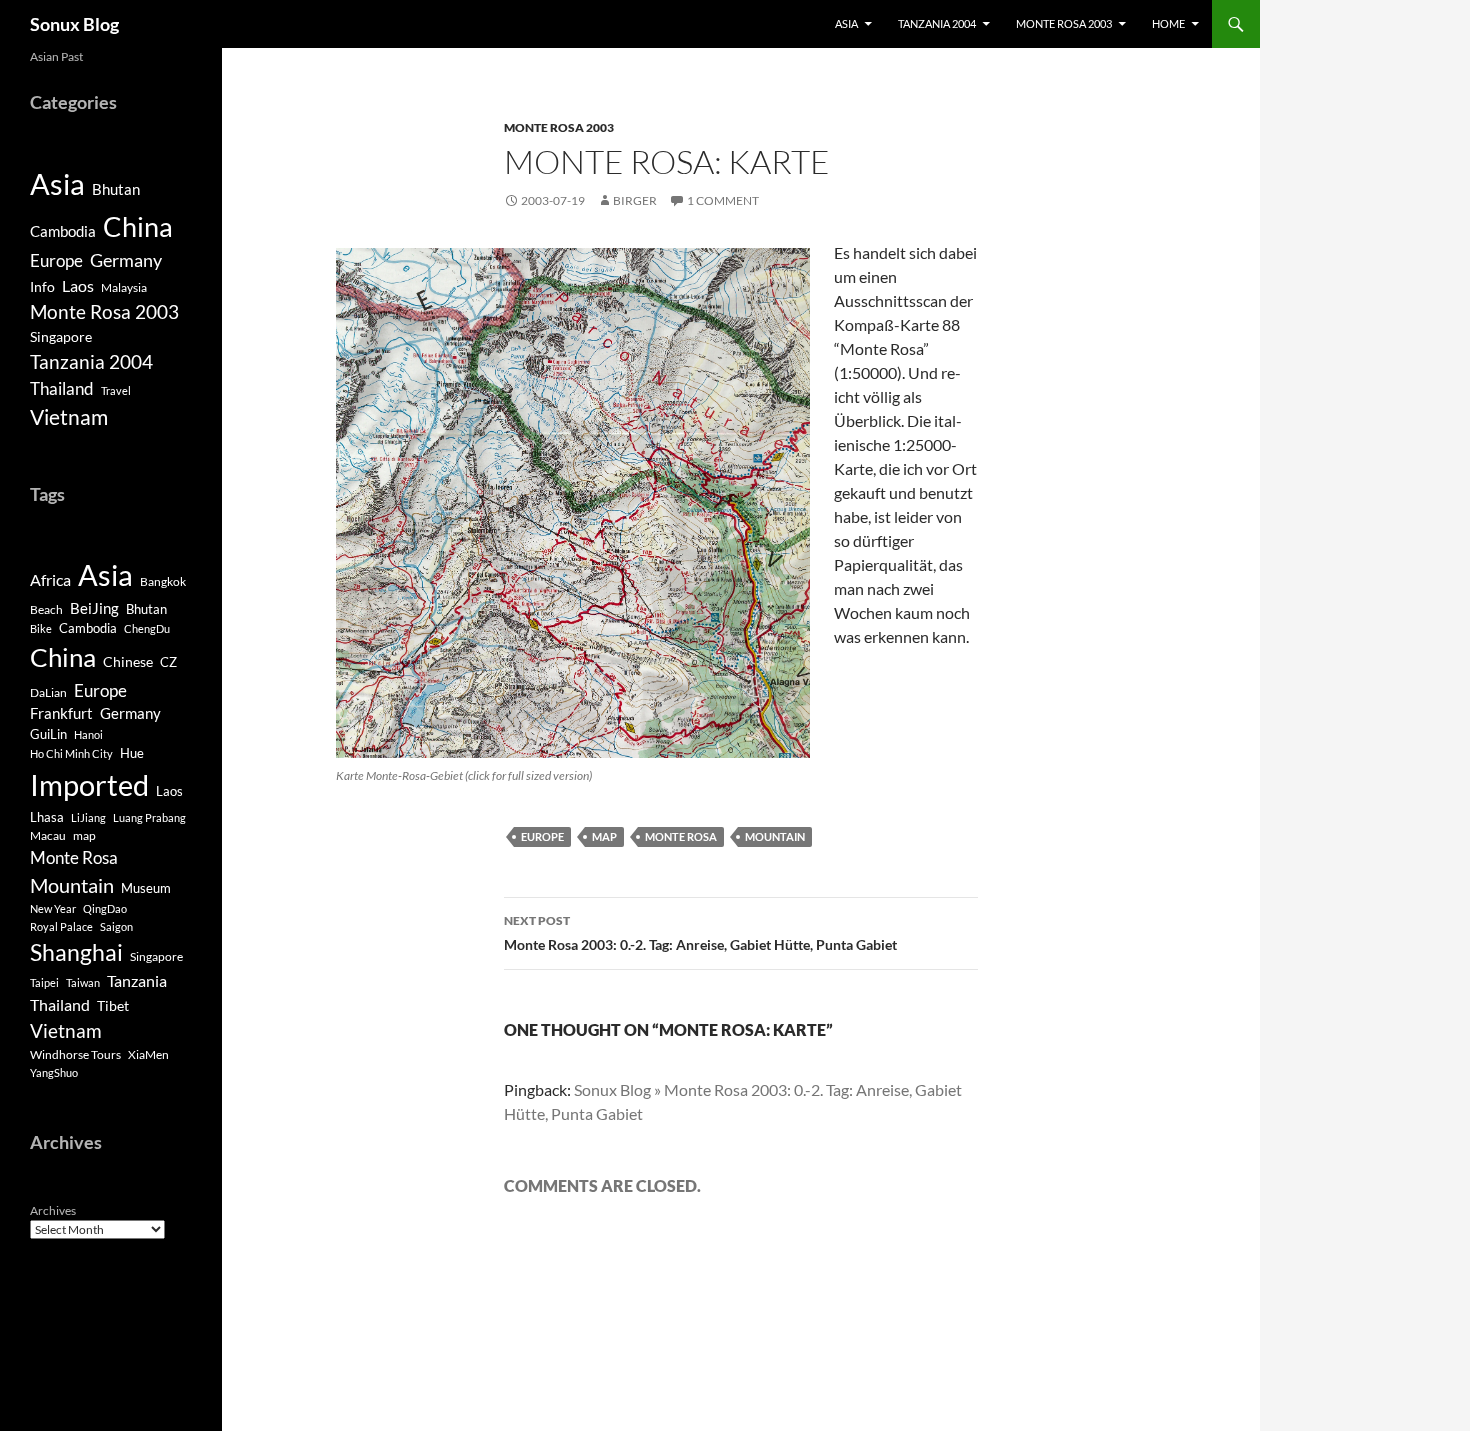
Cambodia (63, 231)
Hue (132, 753)
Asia (846, 23)
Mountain (775, 836)
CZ (168, 662)
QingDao (105, 908)
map (604, 836)
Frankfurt (61, 713)
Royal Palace (61, 926)
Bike (41, 628)
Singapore (61, 336)
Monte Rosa (681, 836)
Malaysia (124, 287)
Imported (89, 784)
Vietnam (69, 417)
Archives (53, 1210)
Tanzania (137, 981)
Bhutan (116, 189)
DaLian (48, 692)
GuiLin (48, 734)
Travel (116, 390)
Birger (635, 200)
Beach (46, 609)
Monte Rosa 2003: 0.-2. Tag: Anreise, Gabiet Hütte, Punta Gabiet (700, 933)
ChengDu (147, 628)
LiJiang (88, 817)
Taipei (44, 982)
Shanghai (76, 952)
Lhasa (47, 817)
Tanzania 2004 (937, 23)
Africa (50, 580)
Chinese (128, 661)
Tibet (113, 1005)
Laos (78, 285)
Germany (126, 260)
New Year (53, 908)
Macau (48, 835)
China (138, 226)
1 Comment (723, 200)
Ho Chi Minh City (71, 753)
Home (1168, 23)
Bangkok (163, 581)
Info (42, 286)
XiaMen (148, 1054)
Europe (542, 836)
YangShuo (54, 1072)
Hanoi (88, 734)
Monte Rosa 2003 (1064, 23)
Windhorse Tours (75, 1054)
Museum (146, 888)
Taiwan (83, 982)
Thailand (62, 388)
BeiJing (94, 608)
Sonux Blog (74, 24)
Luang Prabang (149, 817)
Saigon (116, 926)
